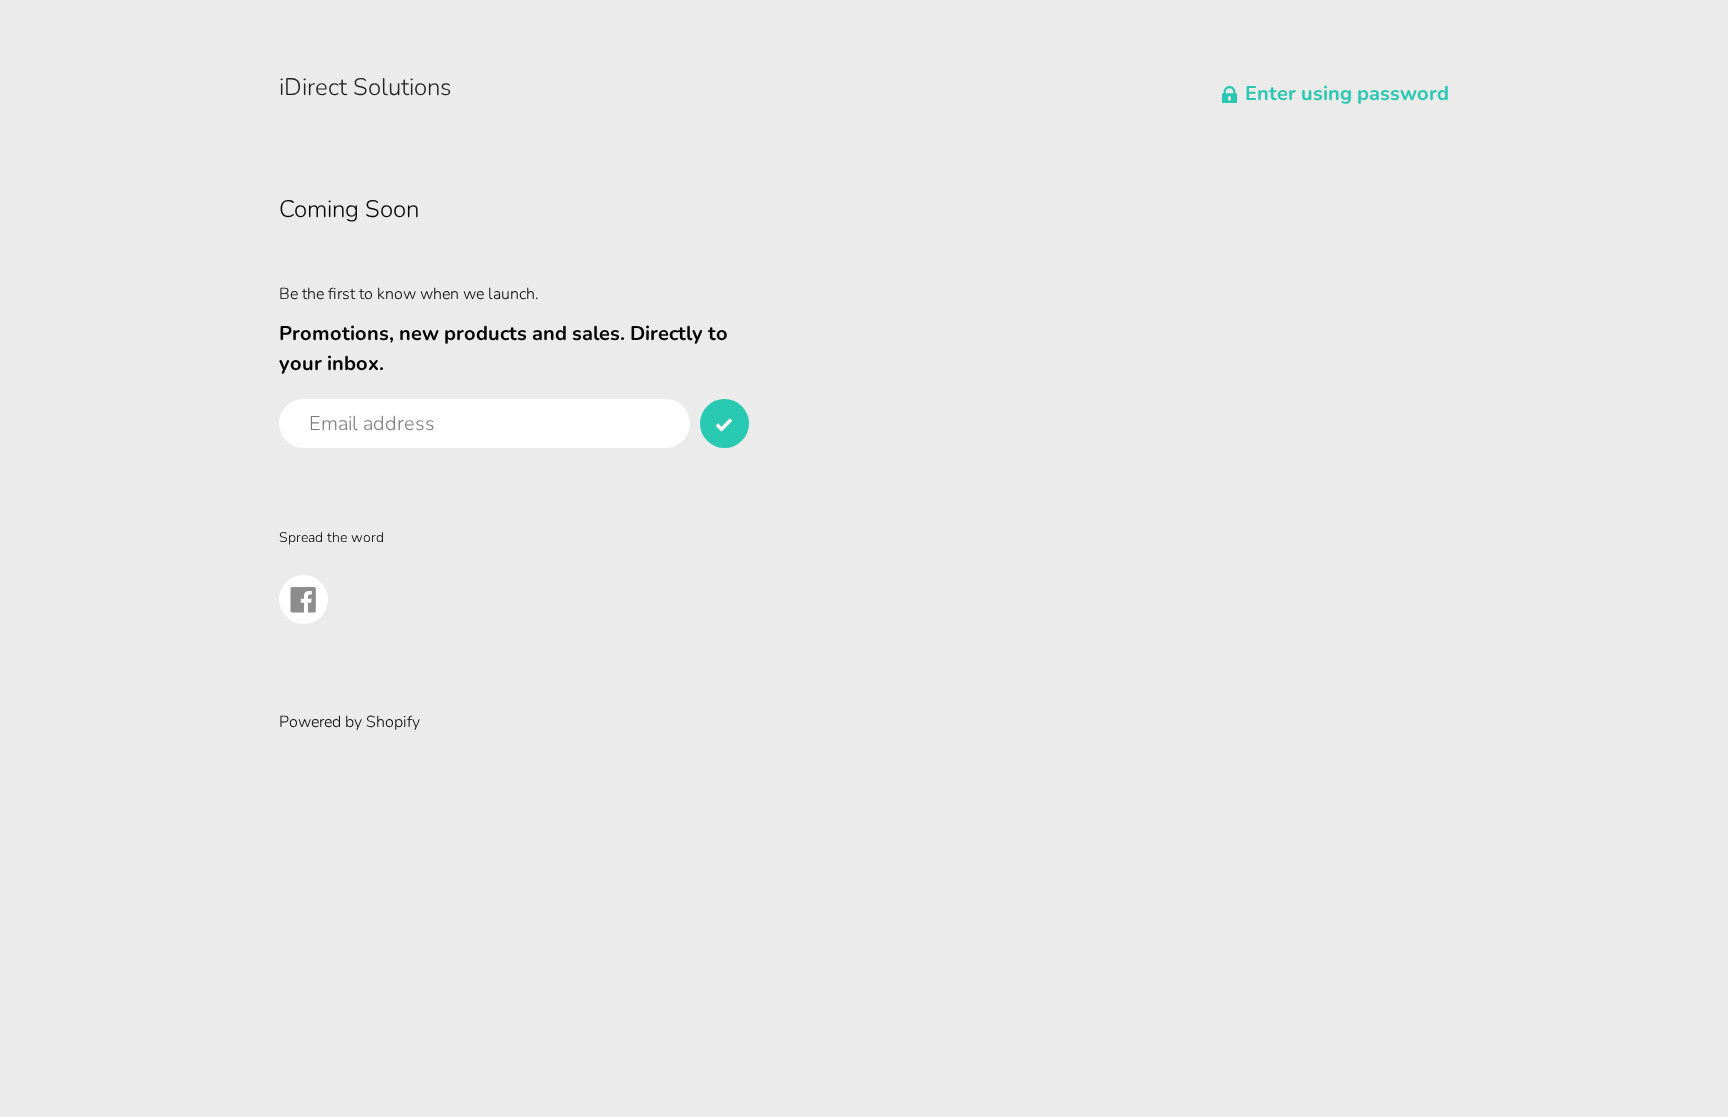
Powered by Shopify (349, 722)
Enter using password (1347, 93)
